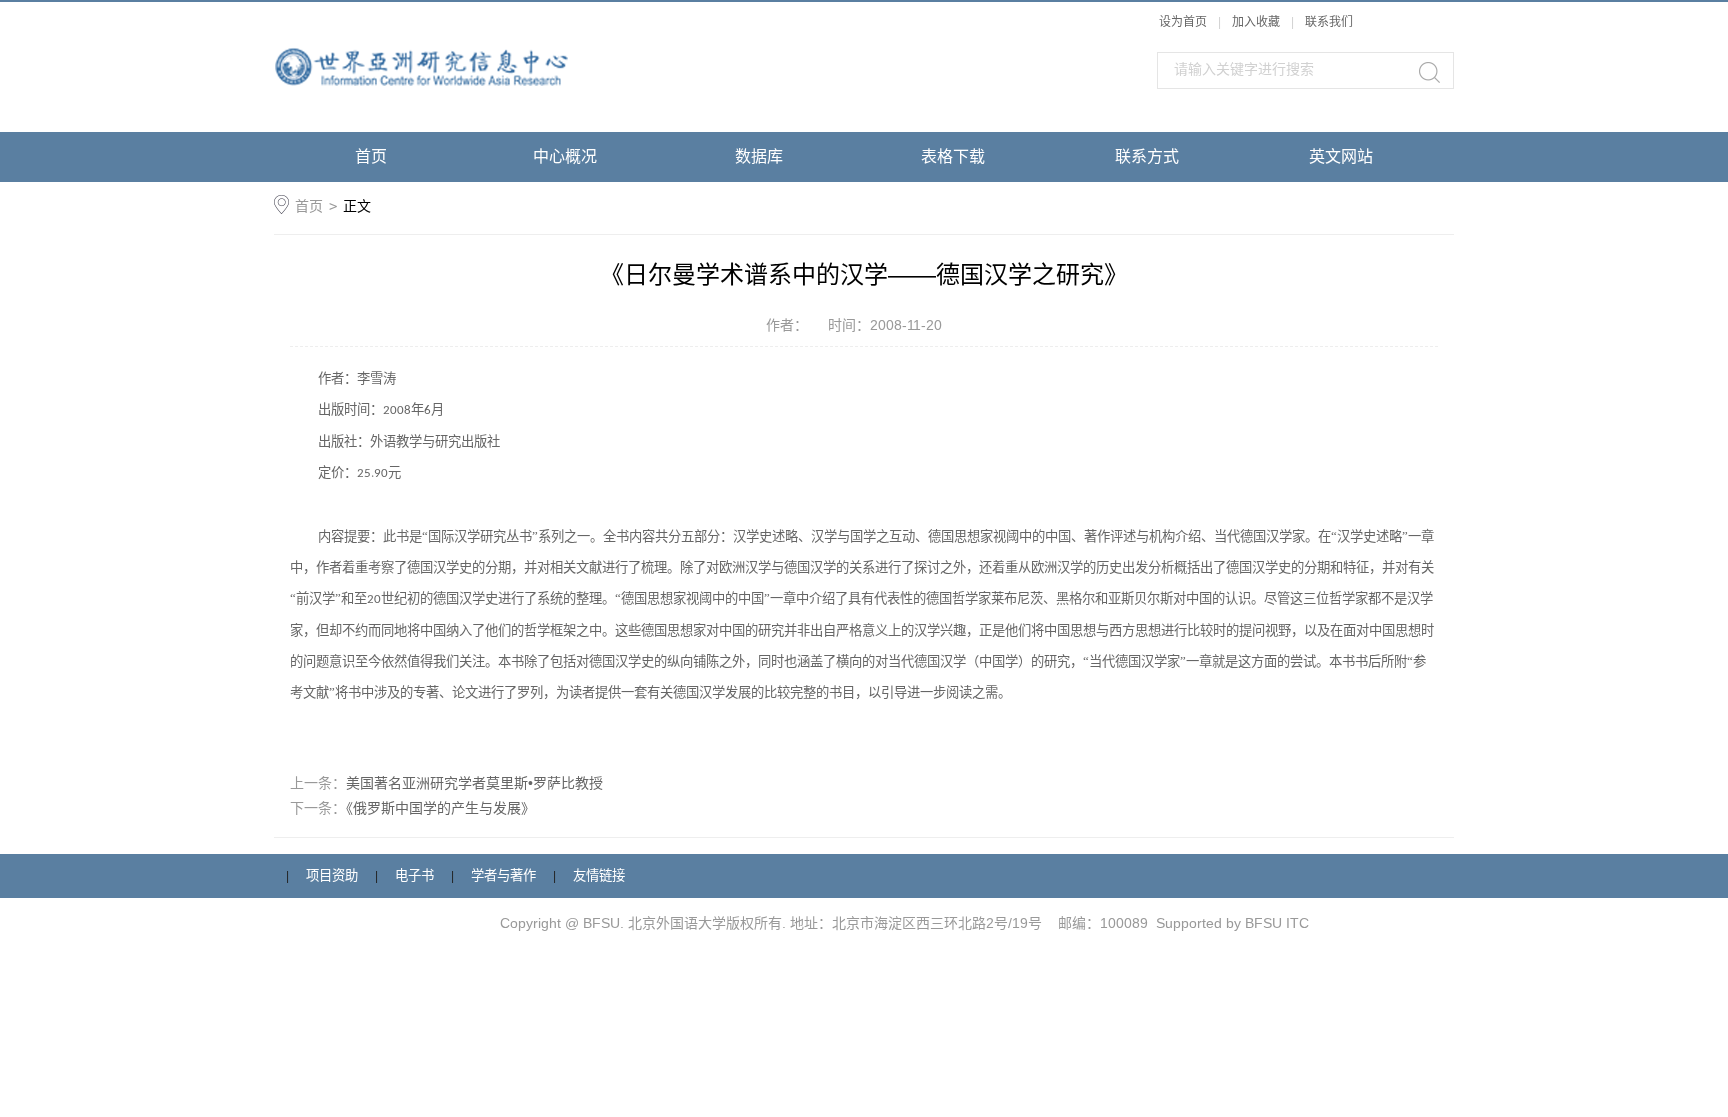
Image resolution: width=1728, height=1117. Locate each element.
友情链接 (599, 875)
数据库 (759, 156)
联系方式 (1147, 156)
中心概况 (565, 156)
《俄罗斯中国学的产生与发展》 (440, 808)
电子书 (414, 875)
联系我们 (1329, 22)
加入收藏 (1256, 22)
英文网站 (1341, 156)
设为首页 (1183, 22)
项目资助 (332, 875)
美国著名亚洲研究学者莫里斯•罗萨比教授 (474, 783)
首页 (371, 156)
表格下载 (953, 156)
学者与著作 (503, 875)
